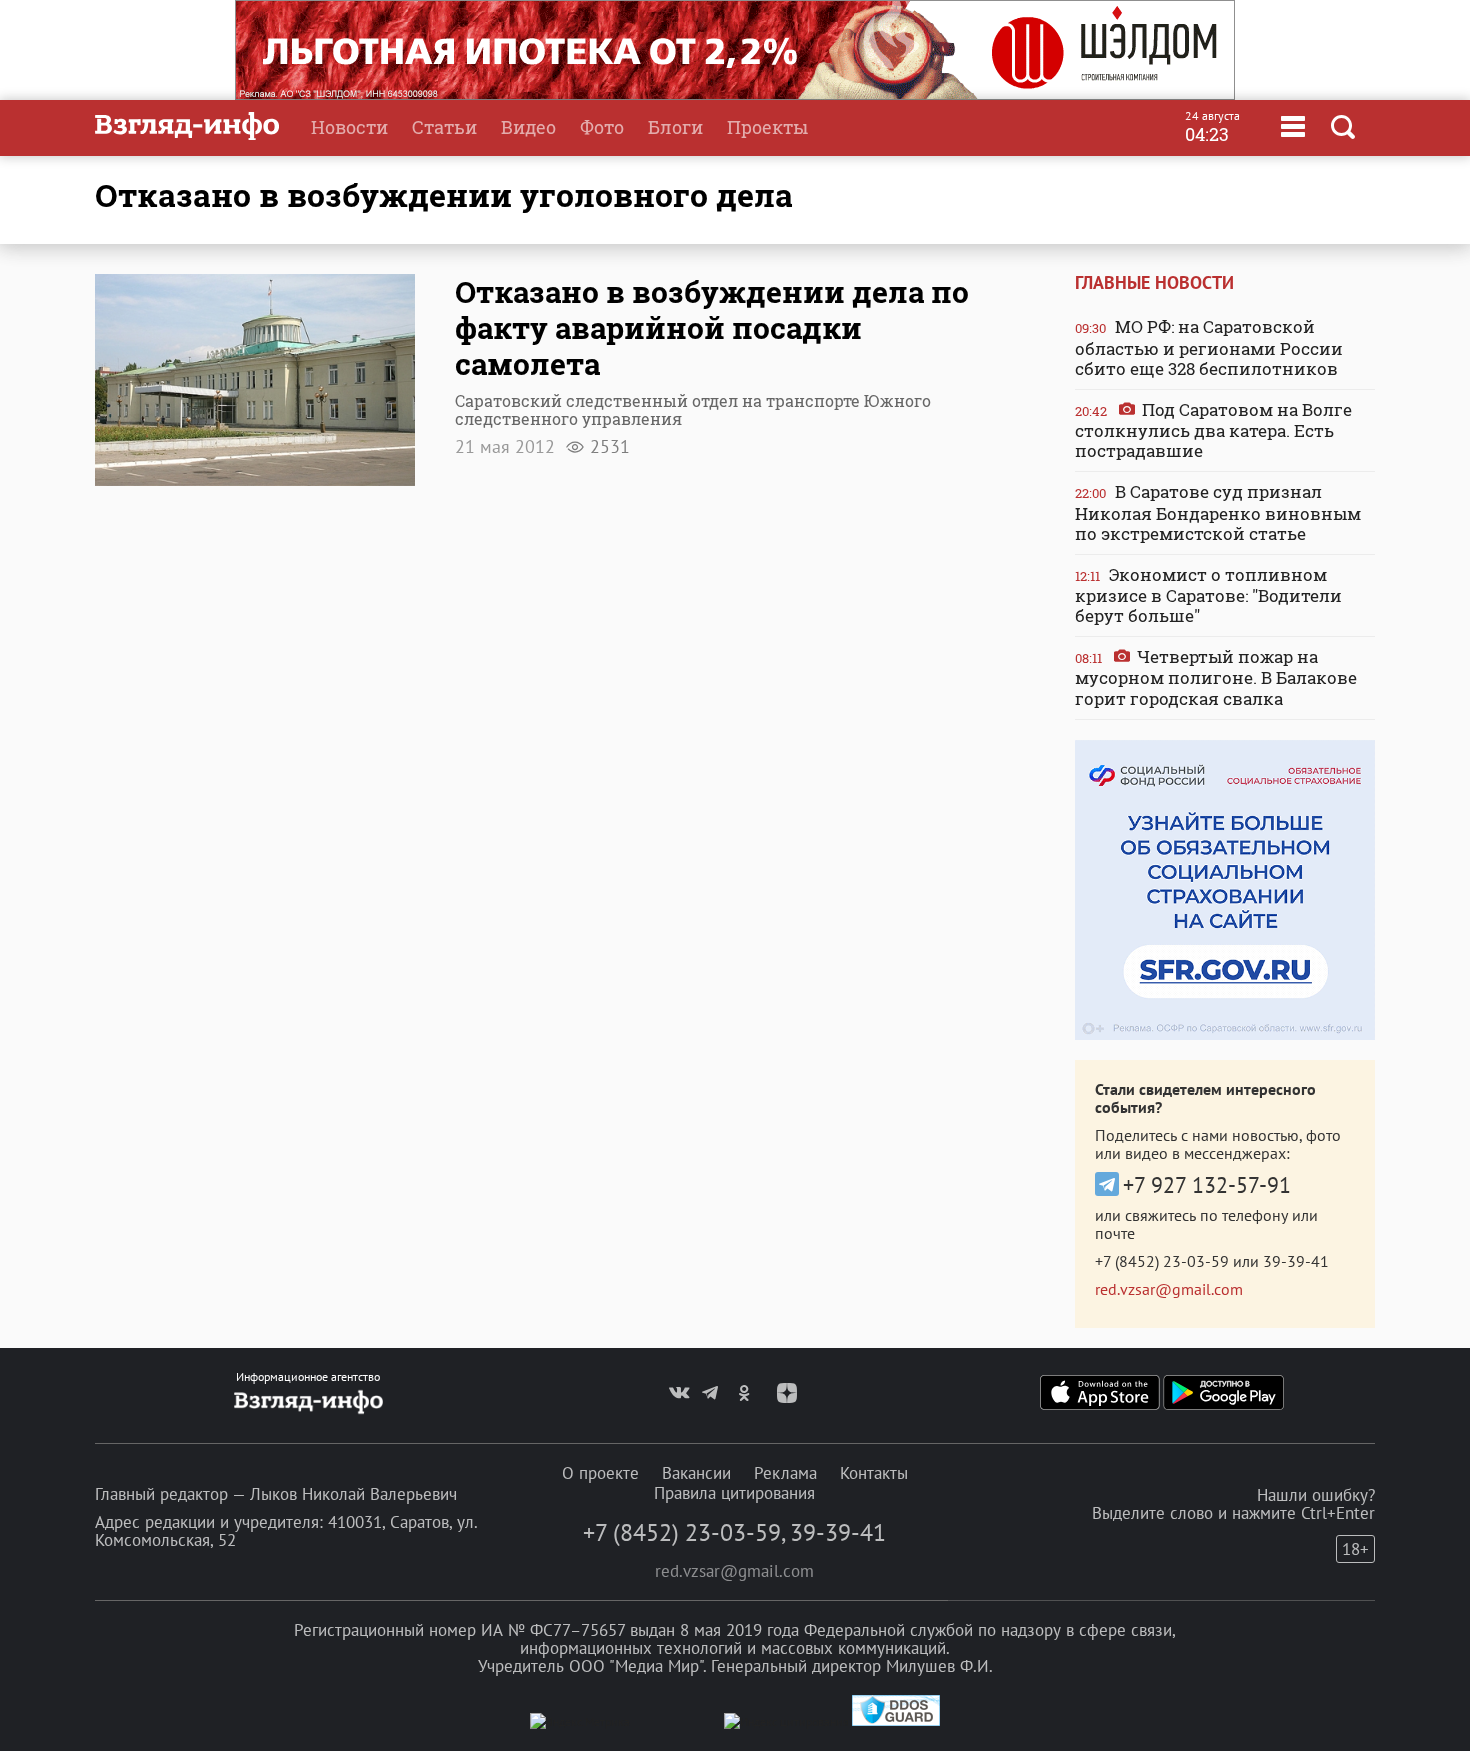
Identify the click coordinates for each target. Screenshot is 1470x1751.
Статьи (444, 127)
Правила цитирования (734, 1493)
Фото (602, 127)
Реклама (785, 1473)
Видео (528, 127)
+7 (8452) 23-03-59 (1162, 1261)
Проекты (767, 127)
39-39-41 (1296, 1261)
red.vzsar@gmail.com (1169, 1289)
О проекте (600, 1473)
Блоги (675, 127)
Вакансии (696, 1473)
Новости (349, 127)
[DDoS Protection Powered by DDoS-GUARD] (896, 1721)
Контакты (874, 1473)
